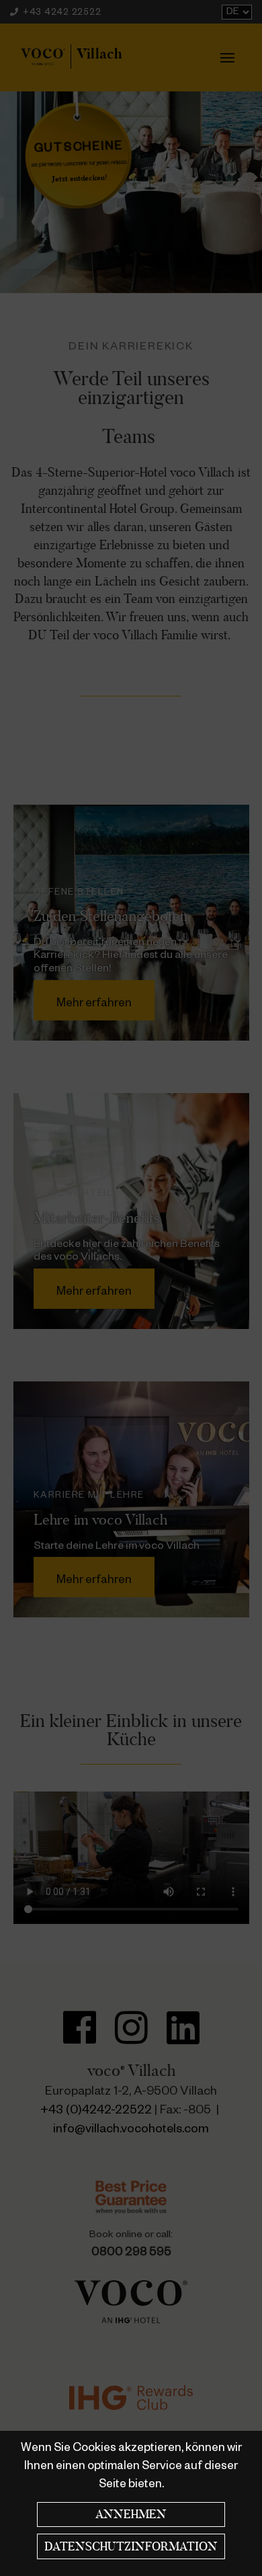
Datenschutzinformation (131, 2546)
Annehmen (131, 2514)
